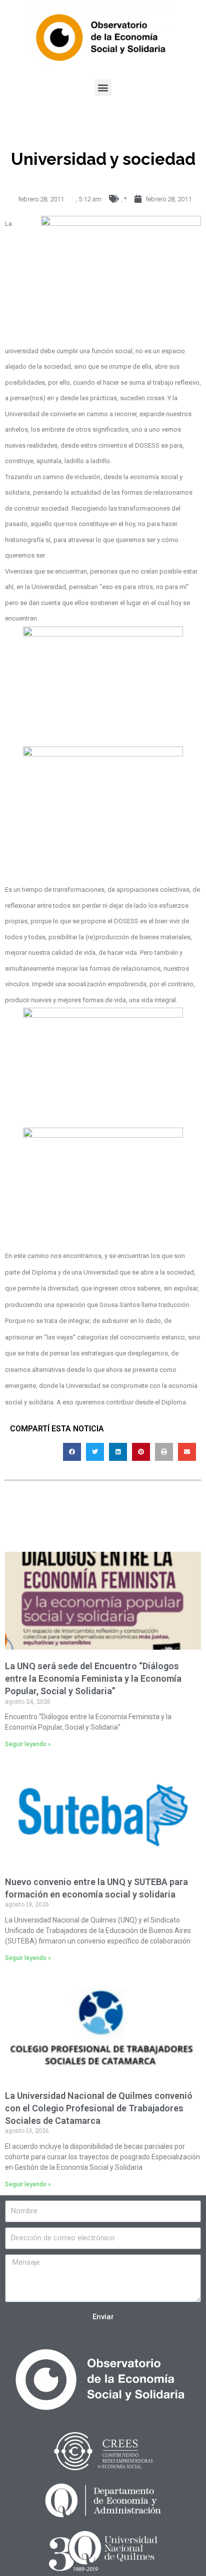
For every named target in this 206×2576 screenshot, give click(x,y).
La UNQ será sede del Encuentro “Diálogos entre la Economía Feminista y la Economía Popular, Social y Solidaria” (93, 1678)
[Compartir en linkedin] (118, 1452)
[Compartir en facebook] (72, 1452)
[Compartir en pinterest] (141, 1452)
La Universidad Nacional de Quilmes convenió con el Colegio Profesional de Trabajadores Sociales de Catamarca (99, 2108)
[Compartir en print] (164, 1452)
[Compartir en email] (187, 1452)
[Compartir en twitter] (95, 1452)
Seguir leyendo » (28, 1744)
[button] (103, 88)
